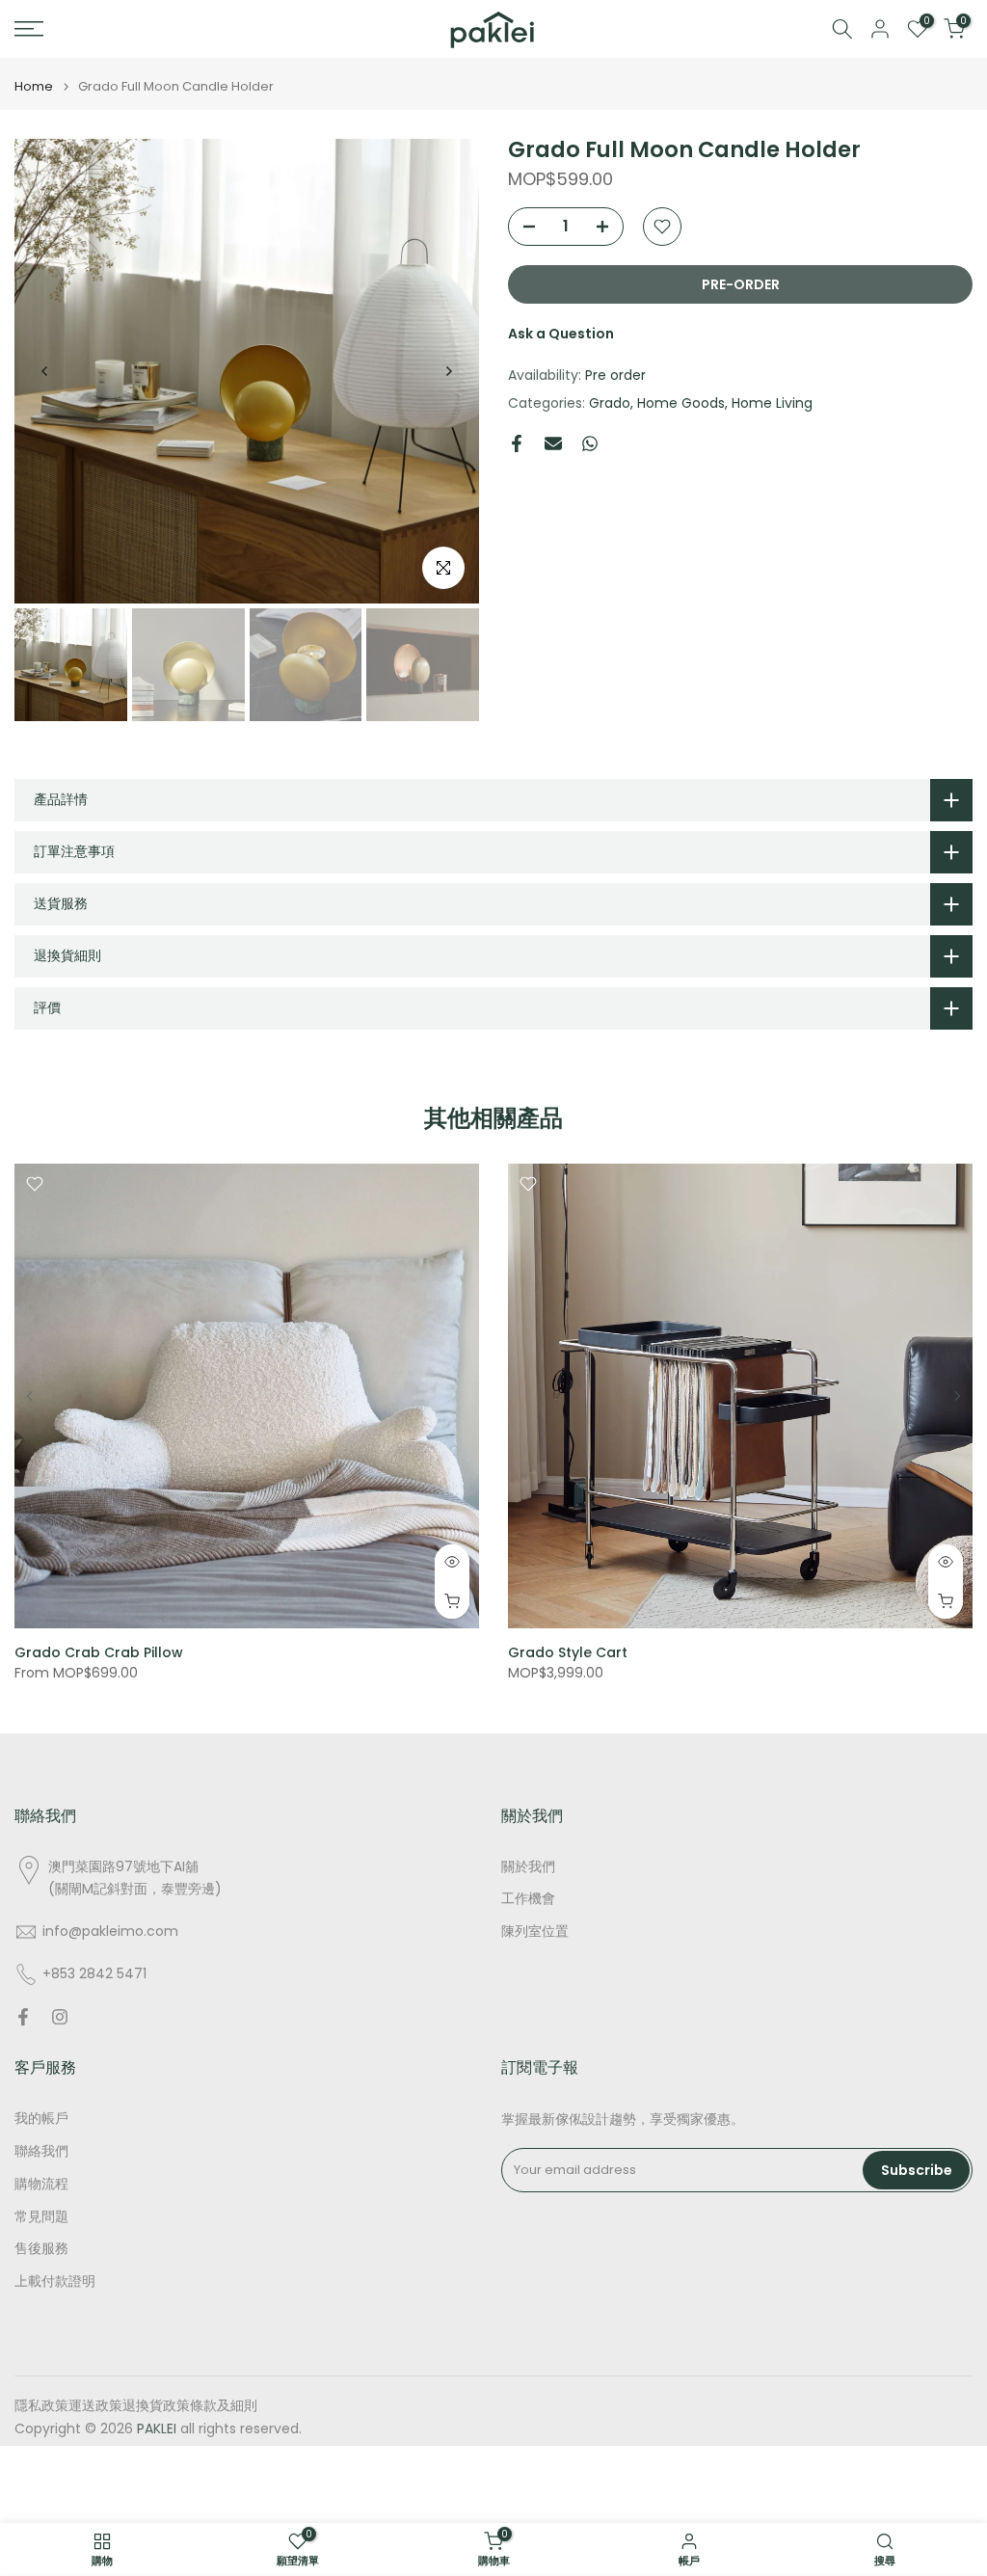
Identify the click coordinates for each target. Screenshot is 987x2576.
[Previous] (45, 371)
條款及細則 (224, 2406)
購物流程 (41, 2184)
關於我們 (528, 1867)
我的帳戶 (41, 2119)
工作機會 (528, 1899)
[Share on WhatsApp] (590, 443)
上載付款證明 (55, 2281)
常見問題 (41, 2217)
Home (34, 86)
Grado (610, 403)
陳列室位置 (535, 1932)
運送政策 (95, 2406)
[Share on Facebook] (517, 443)
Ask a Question (561, 334)
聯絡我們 (41, 2151)
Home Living (772, 403)
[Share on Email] (553, 443)
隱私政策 (41, 2406)
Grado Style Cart (568, 1652)
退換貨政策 (156, 2406)
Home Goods (681, 403)
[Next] (448, 371)
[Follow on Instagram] (60, 2017)
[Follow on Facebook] (23, 2017)
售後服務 (41, 2249)
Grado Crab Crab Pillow (99, 1652)
